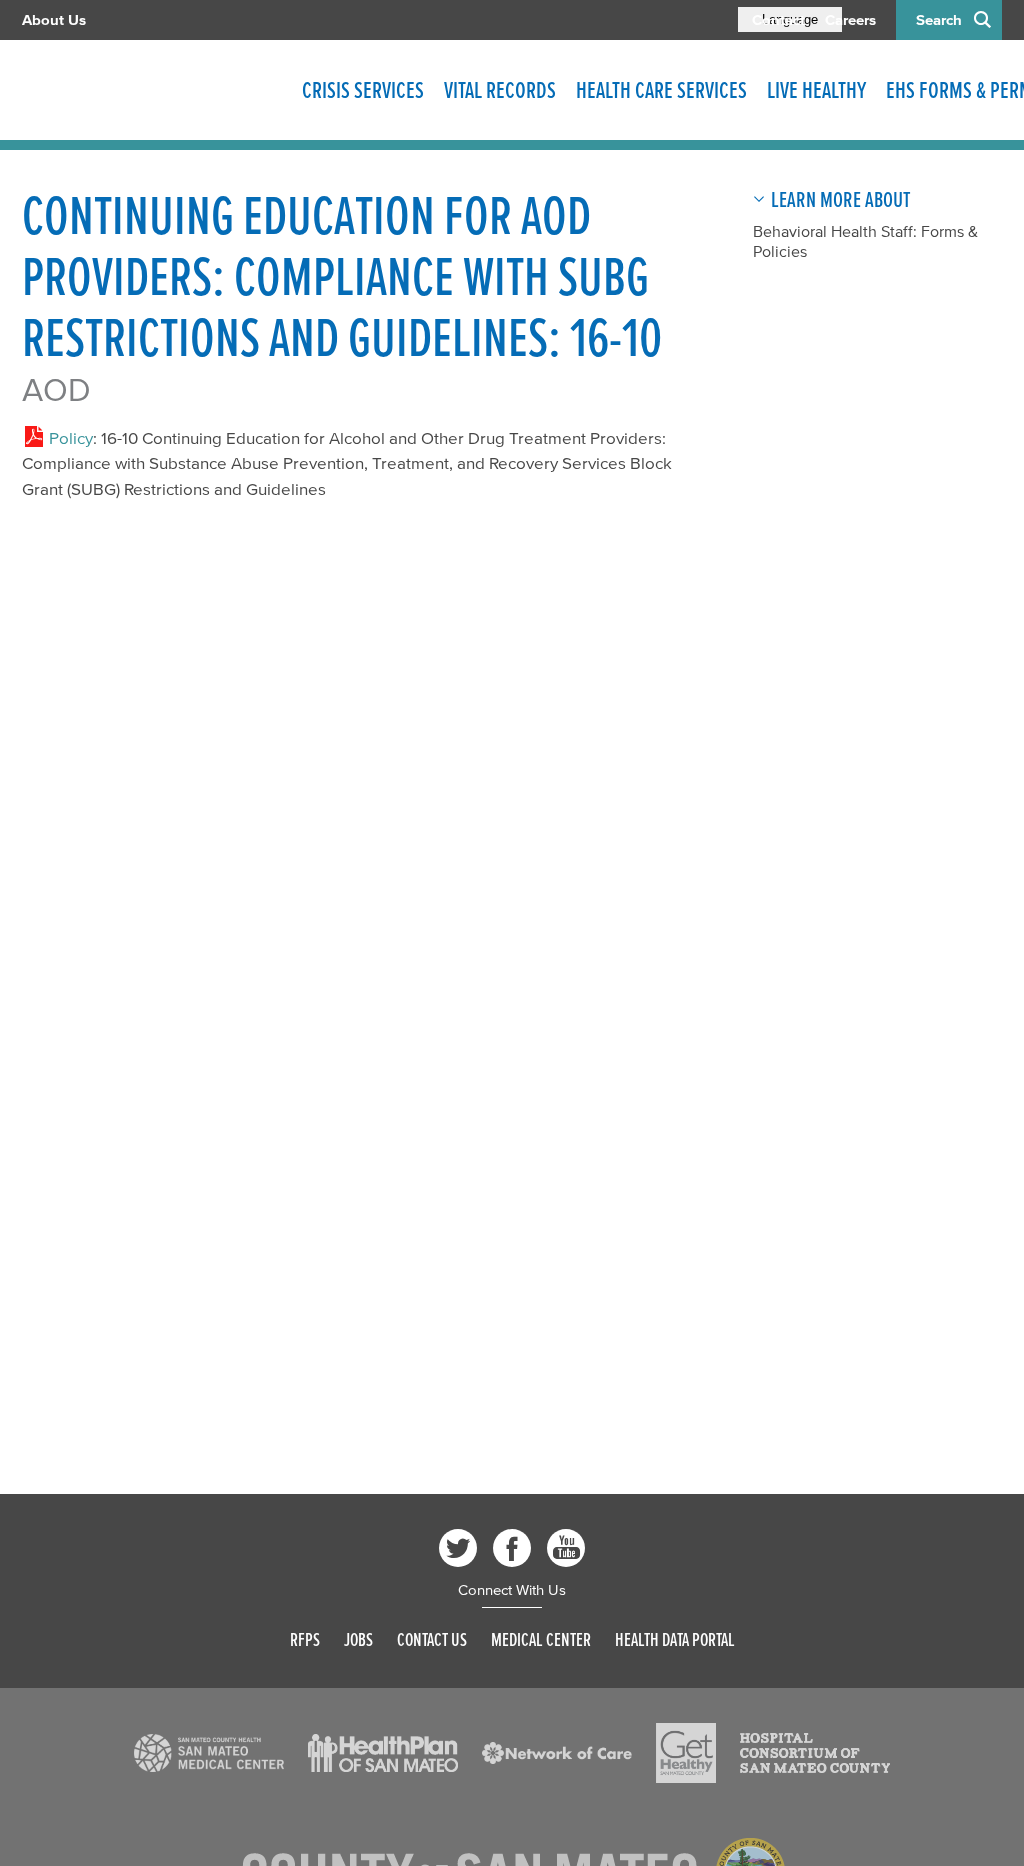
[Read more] (209, 1753)
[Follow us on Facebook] (512, 1548)
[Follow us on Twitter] (458, 1548)
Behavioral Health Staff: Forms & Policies (865, 241)
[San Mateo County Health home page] (152, 90)
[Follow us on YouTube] (566, 1548)
